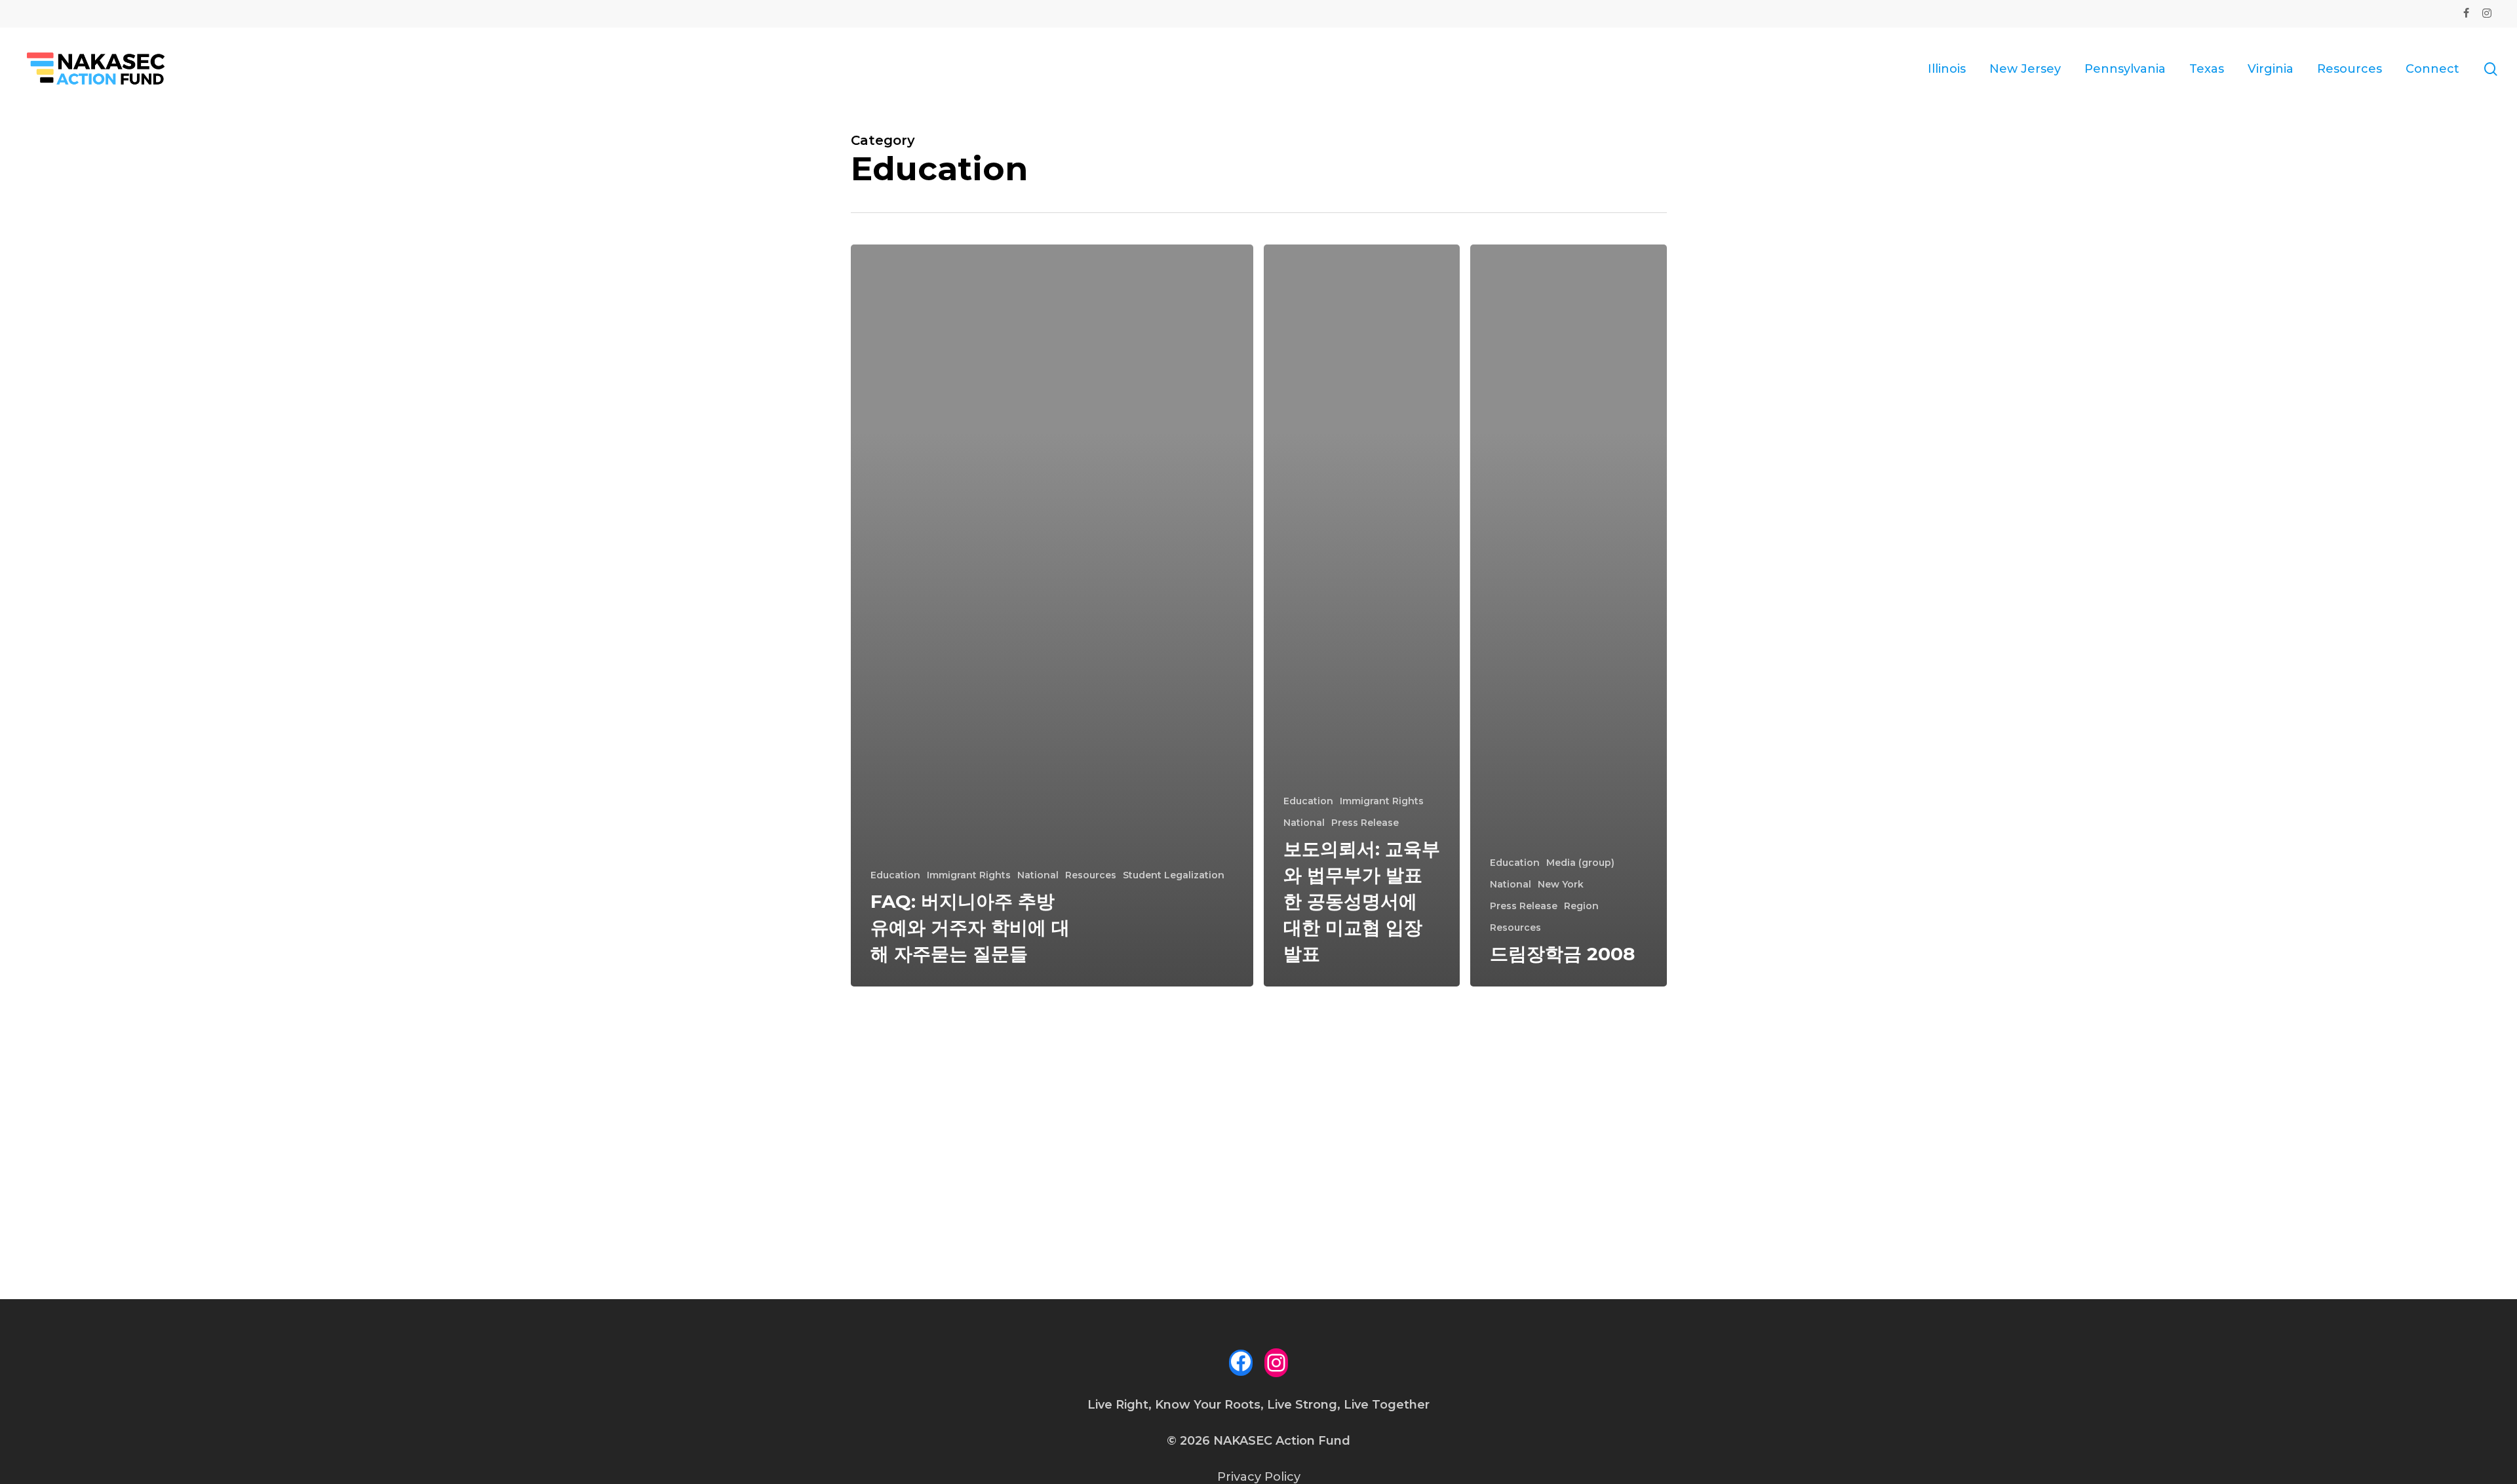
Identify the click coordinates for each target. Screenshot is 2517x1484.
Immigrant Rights (969, 875)
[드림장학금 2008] (1568, 615)
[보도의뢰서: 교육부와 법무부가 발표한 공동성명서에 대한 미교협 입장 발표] (1362, 615)
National (1038, 875)
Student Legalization (1174, 875)
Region (1581, 906)
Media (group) (1580, 863)
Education (895, 875)
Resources (1091, 875)
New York (1561, 884)
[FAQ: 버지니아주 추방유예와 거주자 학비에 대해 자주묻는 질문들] (1052, 615)
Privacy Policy (1259, 1477)
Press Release (1365, 823)
